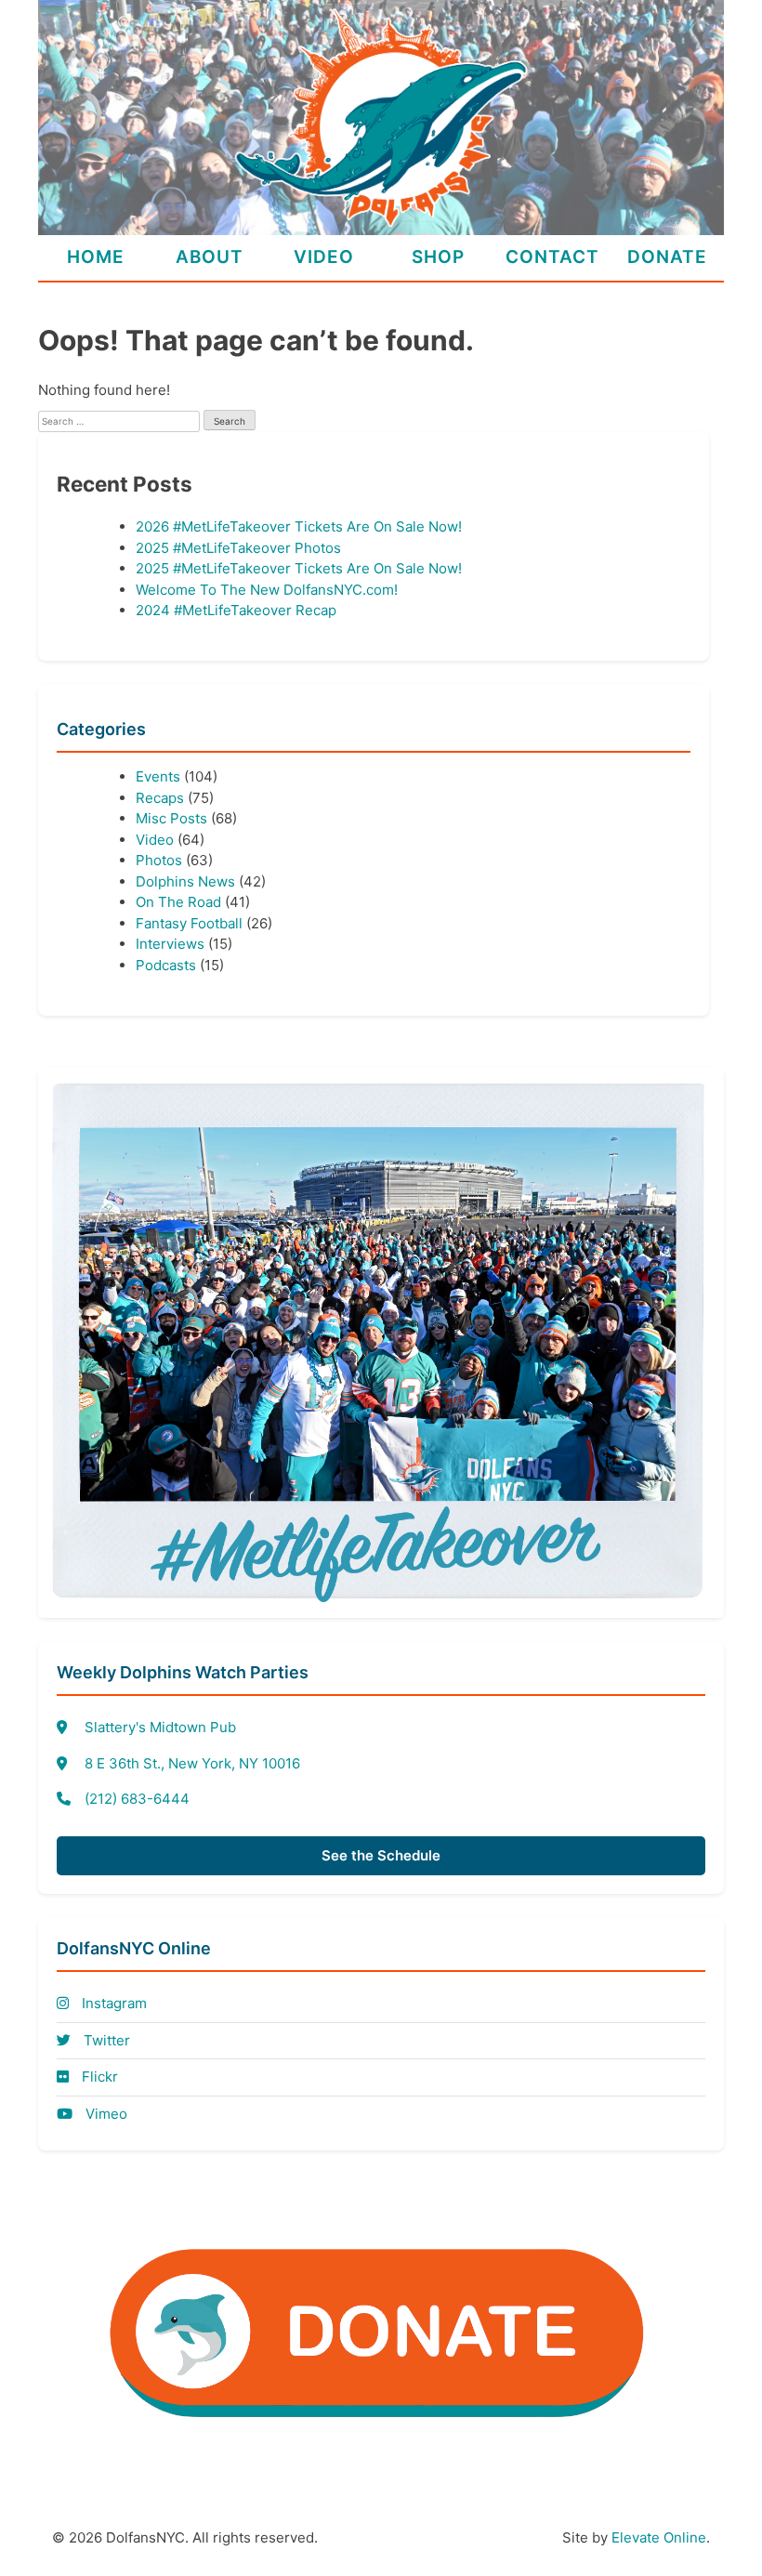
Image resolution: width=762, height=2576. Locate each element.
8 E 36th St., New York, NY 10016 (192, 1763)
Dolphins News (185, 881)
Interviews (170, 944)
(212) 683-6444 (137, 1799)
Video (324, 257)
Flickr (98, 2077)
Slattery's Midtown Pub (160, 1727)
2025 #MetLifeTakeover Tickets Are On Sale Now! (299, 568)
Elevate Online (659, 2537)
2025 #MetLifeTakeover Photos (238, 548)
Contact (552, 257)
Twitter (105, 2040)
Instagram (112, 2003)
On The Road (178, 902)
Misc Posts (171, 818)
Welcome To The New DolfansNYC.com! (267, 590)
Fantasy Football (189, 923)
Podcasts (166, 965)
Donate (667, 257)
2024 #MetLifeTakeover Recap (236, 610)
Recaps (160, 798)
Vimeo (105, 2114)
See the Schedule (381, 1855)
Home (96, 257)
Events (158, 776)
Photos (159, 860)
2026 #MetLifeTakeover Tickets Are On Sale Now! (299, 526)
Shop (438, 257)
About (210, 257)
